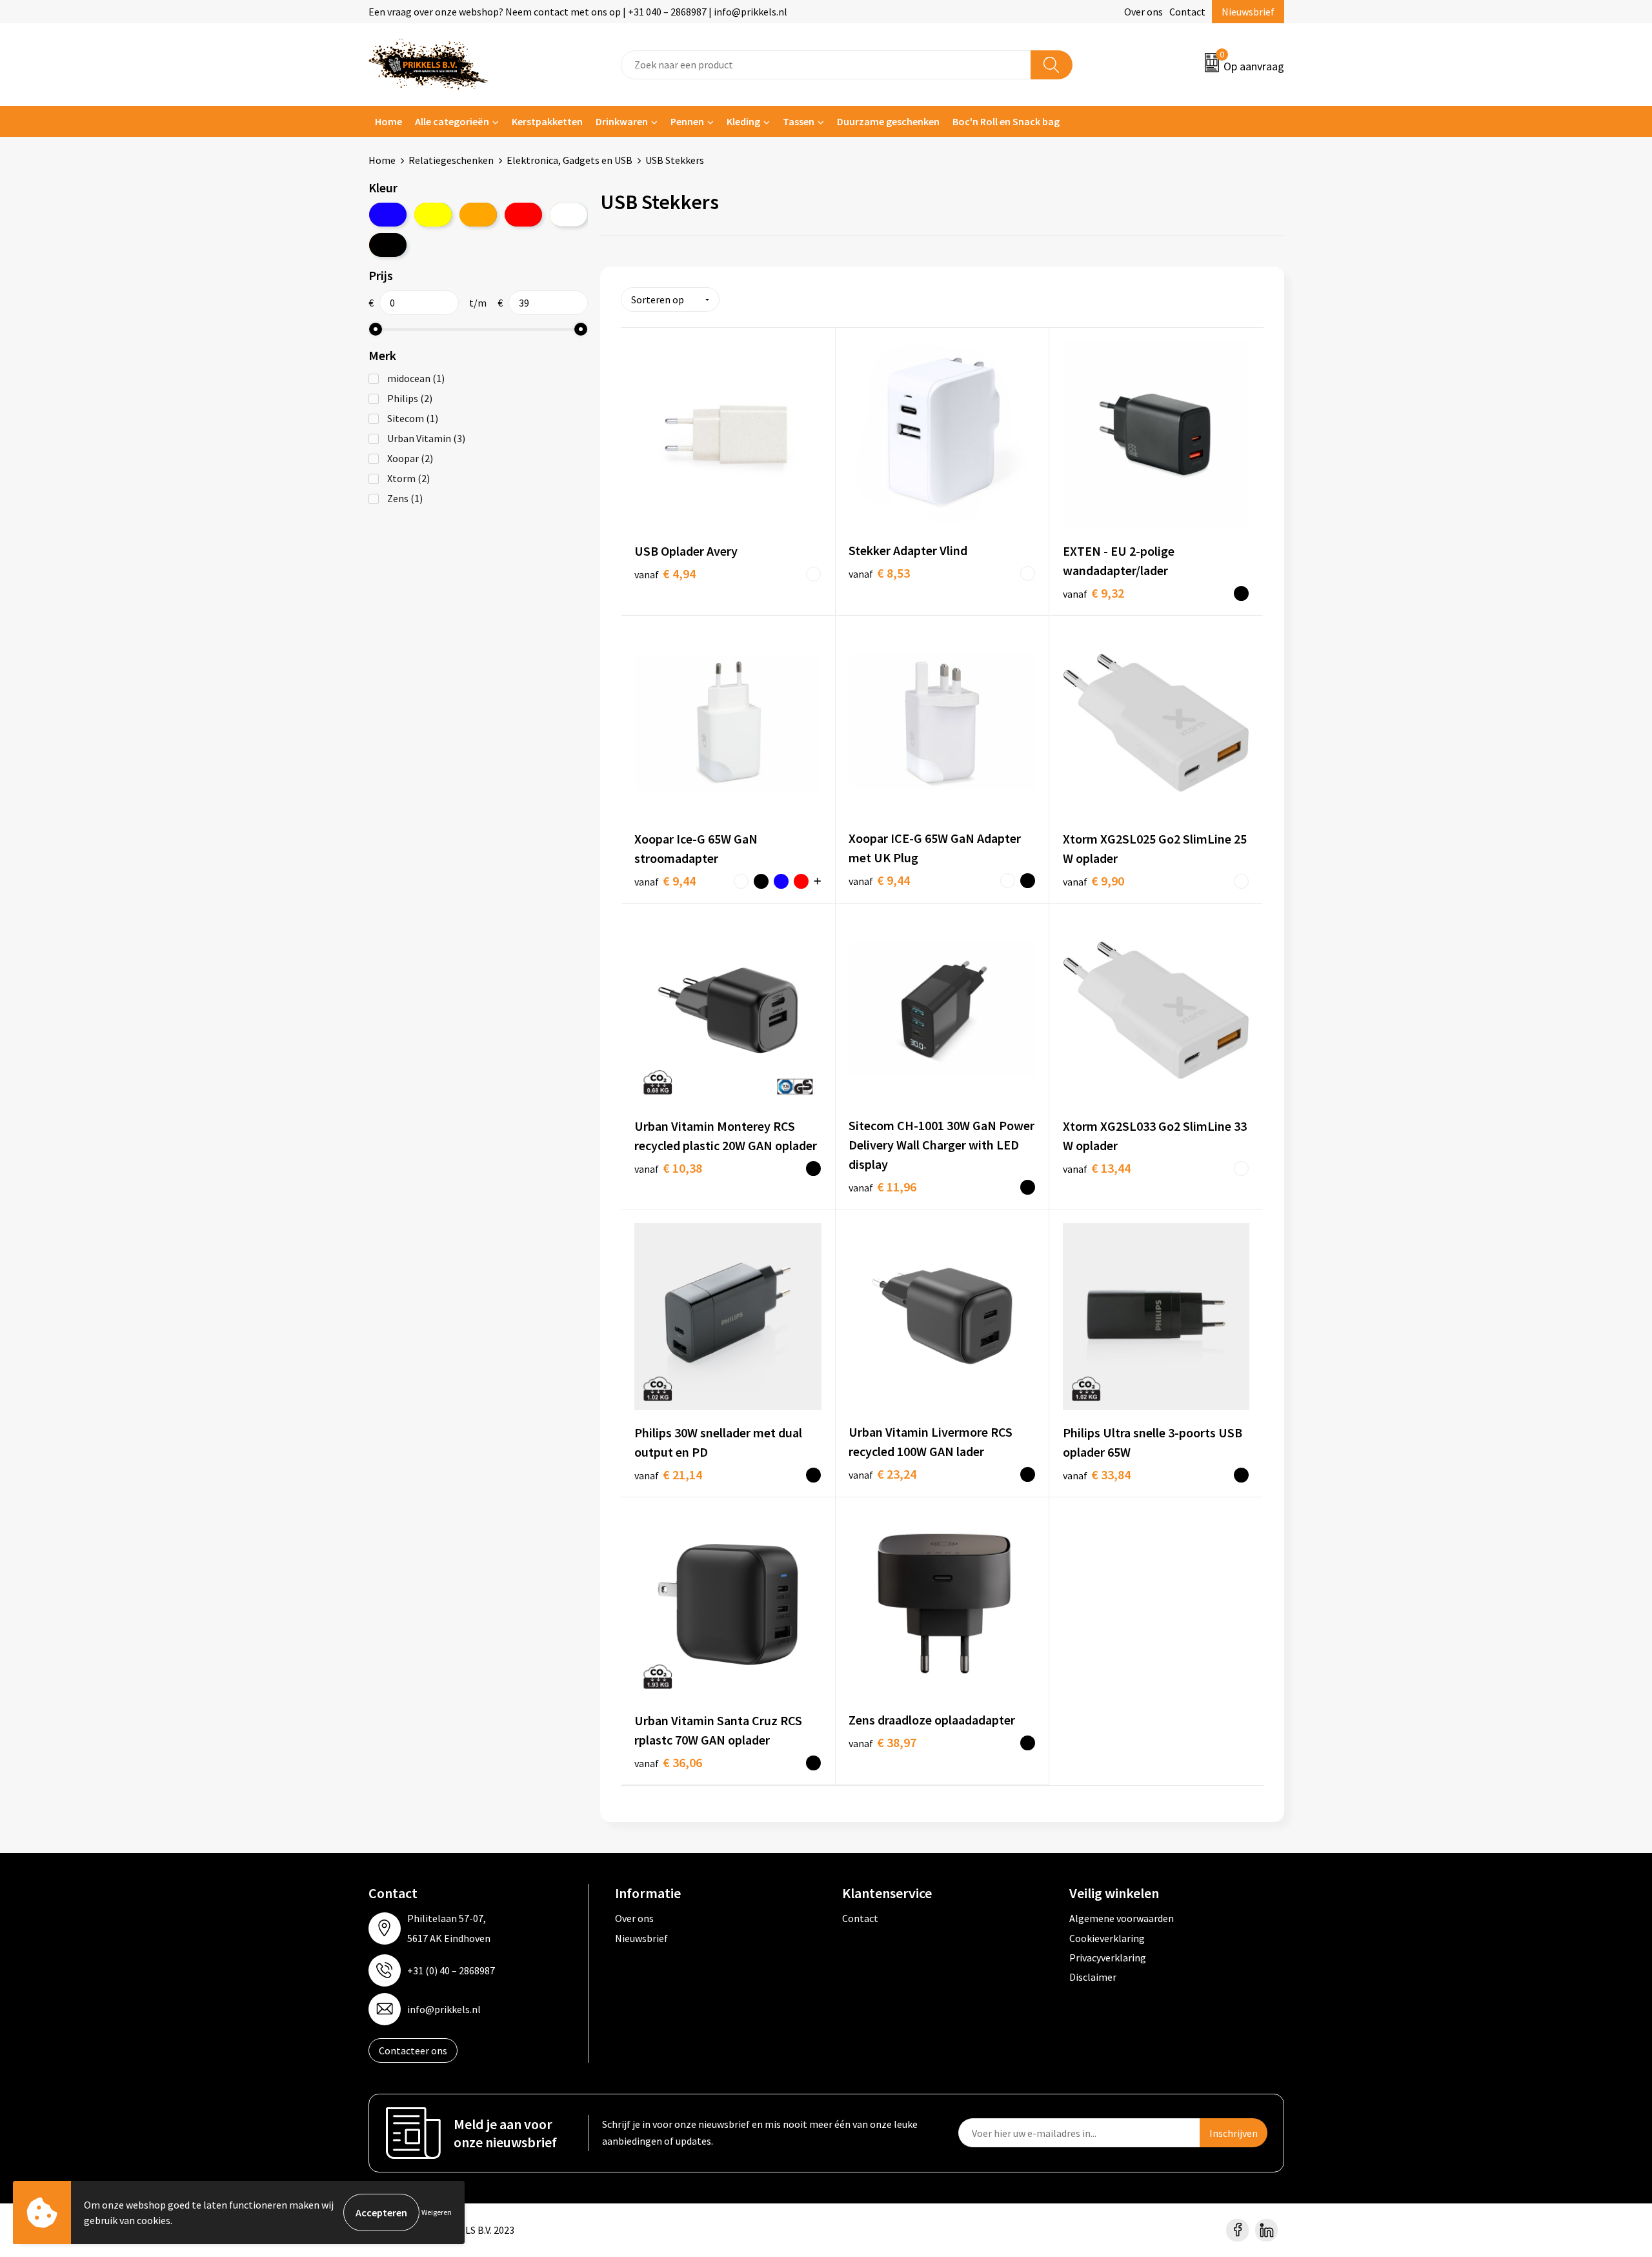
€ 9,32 (1093, 593)
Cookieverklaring (1107, 1938)
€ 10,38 (668, 1168)
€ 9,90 (1093, 881)
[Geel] (433, 215)
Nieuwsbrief (1248, 12)
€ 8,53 (879, 573)
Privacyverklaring (1108, 1958)
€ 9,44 (665, 881)
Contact (1187, 12)
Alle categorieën (452, 121)
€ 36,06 (668, 1762)
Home (388, 121)
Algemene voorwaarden (1122, 1918)
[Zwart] (388, 245)
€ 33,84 (1097, 1474)
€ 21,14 (668, 1474)
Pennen (687, 121)
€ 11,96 (882, 1187)
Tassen (799, 121)
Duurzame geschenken (888, 121)
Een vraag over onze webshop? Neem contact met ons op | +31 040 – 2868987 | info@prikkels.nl (578, 12)
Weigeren (437, 2212)
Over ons (1143, 12)
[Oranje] (478, 215)
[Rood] (523, 215)
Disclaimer (1093, 1977)
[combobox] (826, 65)
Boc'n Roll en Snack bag (1006, 121)
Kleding (743, 121)
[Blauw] (388, 215)
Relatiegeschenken (451, 160)
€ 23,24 (882, 1474)
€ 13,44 (1097, 1168)
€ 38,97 (882, 1742)
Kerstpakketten (547, 121)
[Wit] (569, 215)
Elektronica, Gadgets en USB (569, 160)
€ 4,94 (665, 573)
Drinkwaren (622, 121)
